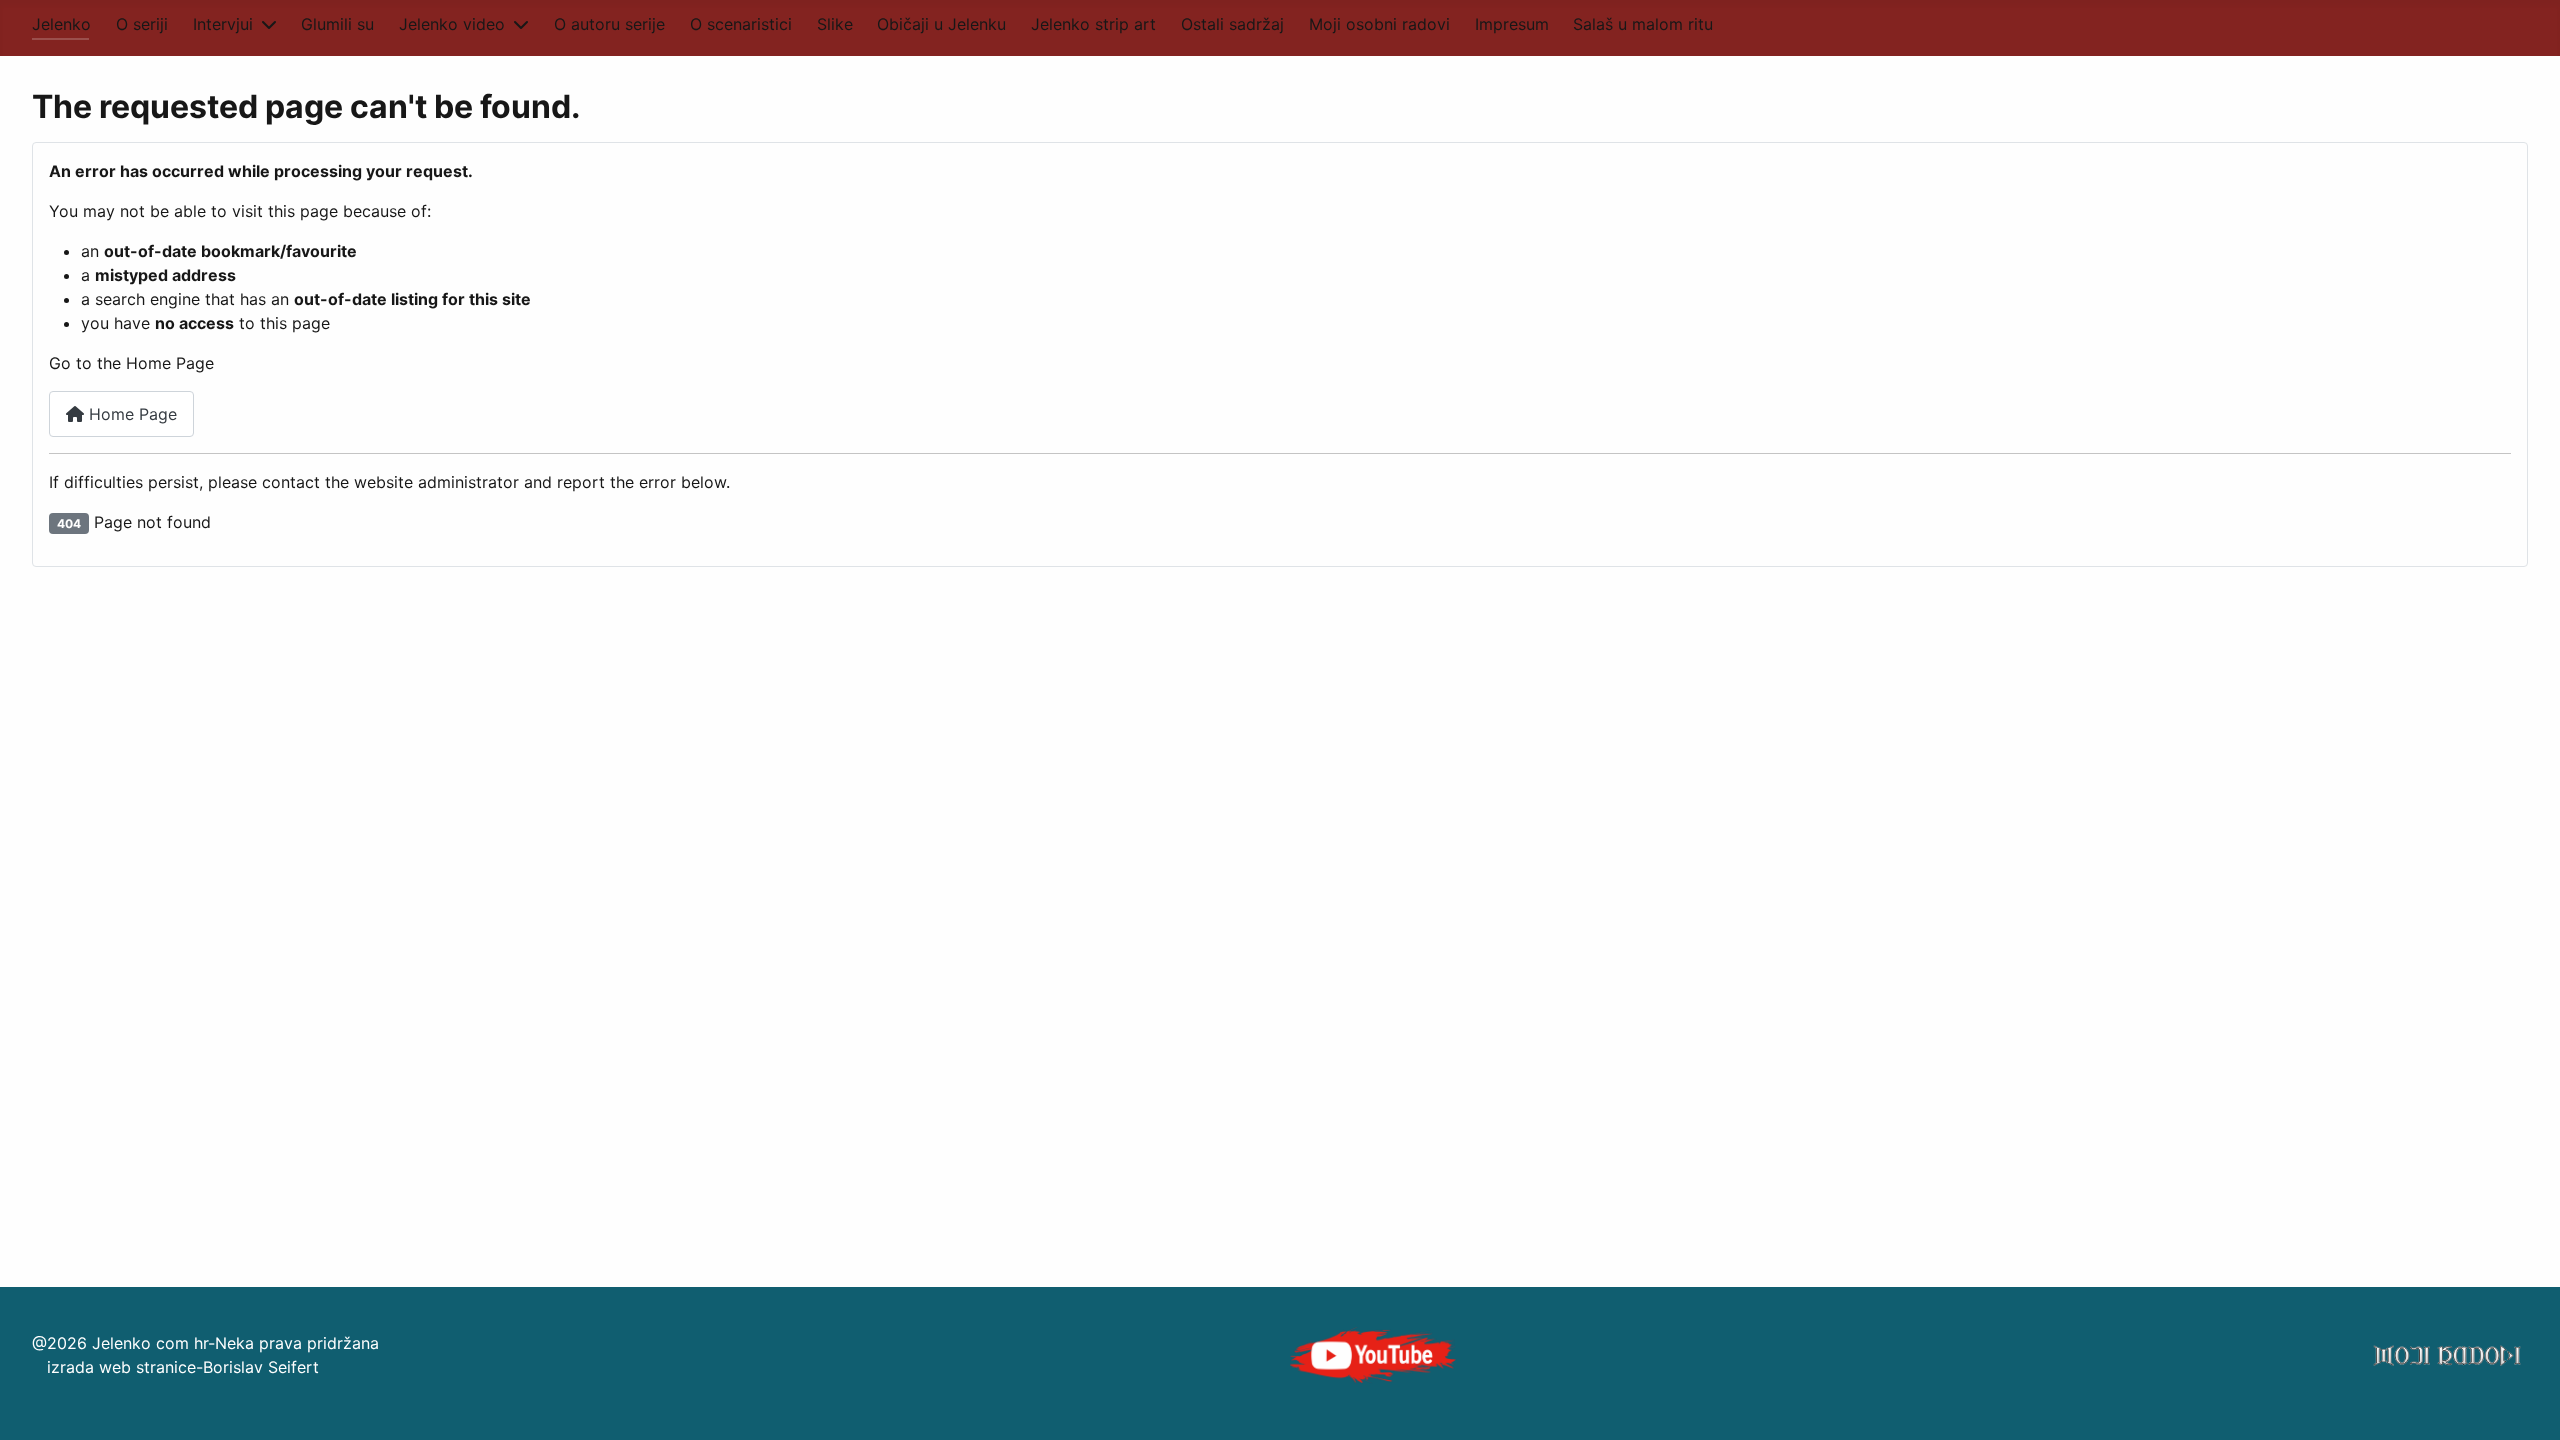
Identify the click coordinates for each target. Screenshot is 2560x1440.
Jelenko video (452, 24)
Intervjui (223, 24)
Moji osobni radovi (1379, 24)
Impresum (1512, 24)
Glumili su (337, 24)
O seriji (142, 24)
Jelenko (61, 24)
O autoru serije (609, 24)
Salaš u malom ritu (1643, 24)
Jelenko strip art (1093, 24)
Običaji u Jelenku (941, 24)
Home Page (130, 414)
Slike (835, 24)
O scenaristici (741, 24)
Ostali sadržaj (1232, 24)
